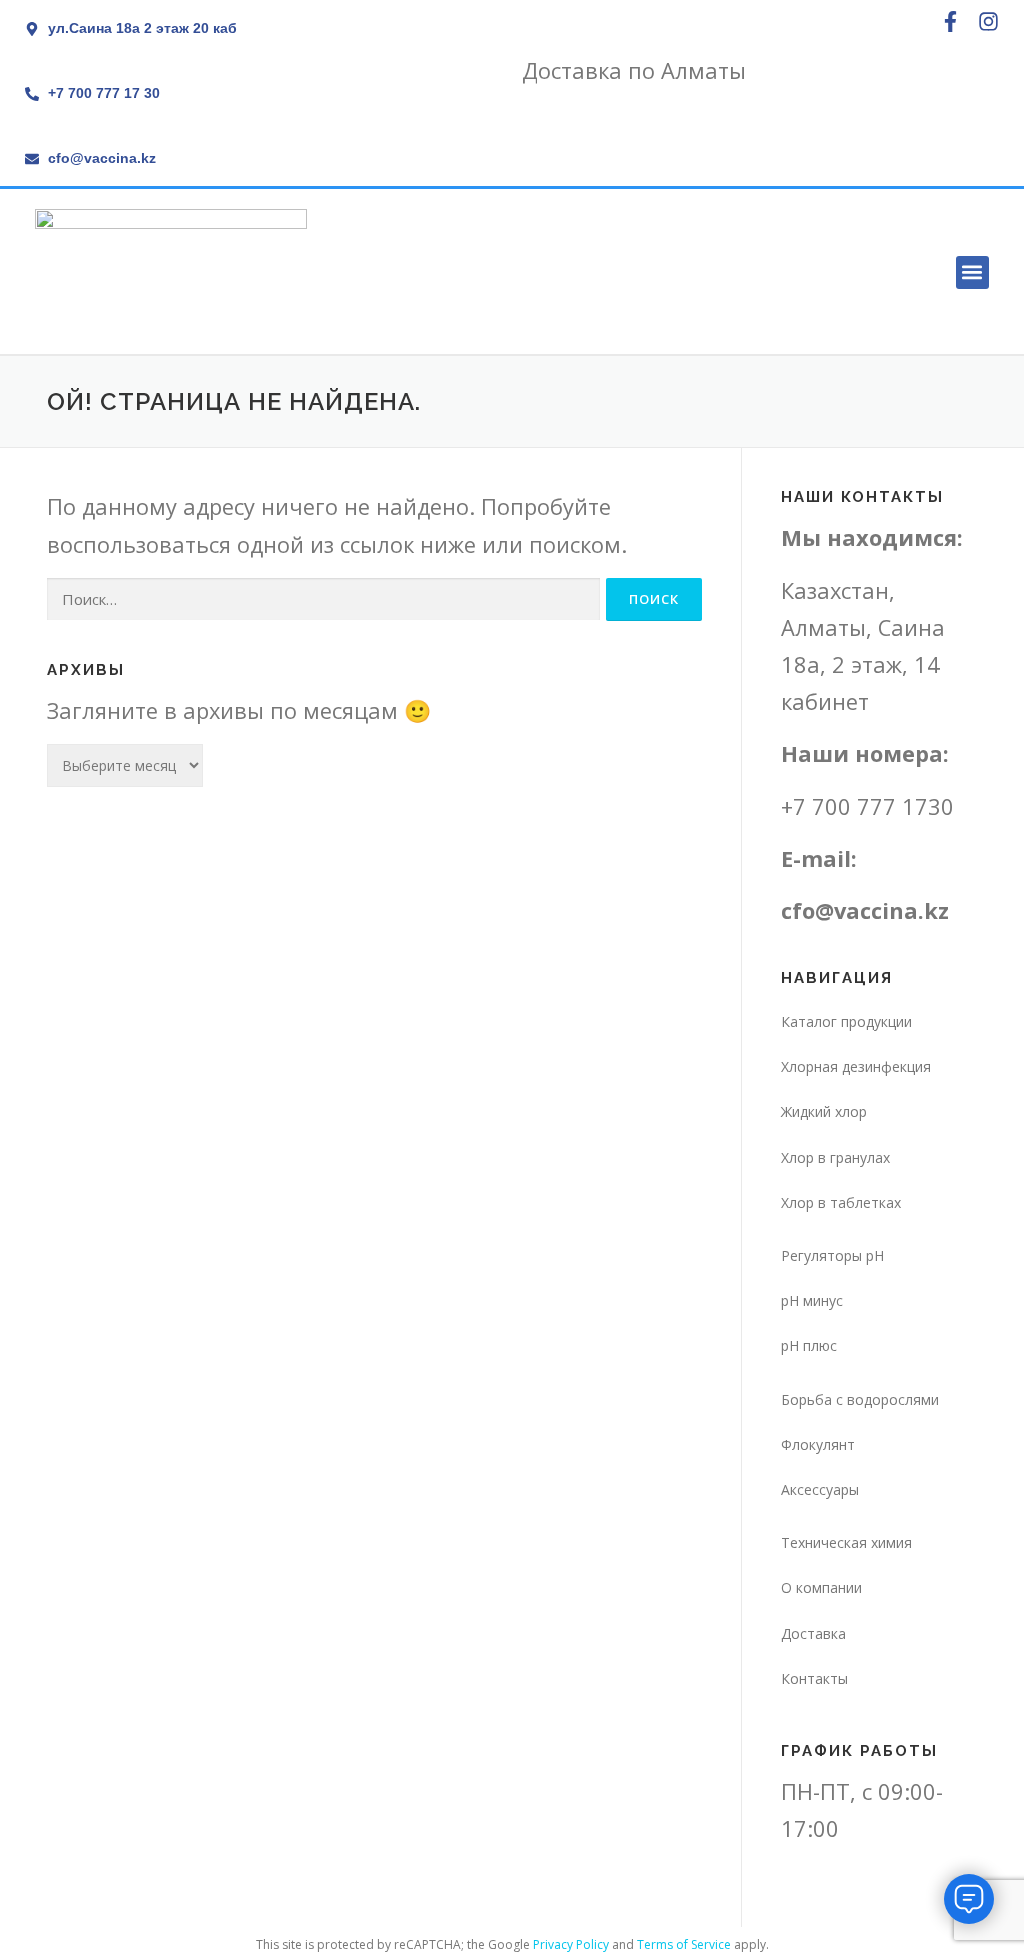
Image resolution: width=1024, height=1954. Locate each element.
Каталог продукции (846, 1021)
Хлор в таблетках (841, 1202)
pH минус (812, 1300)
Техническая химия (846, 1542)
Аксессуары (820, 1489)
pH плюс (809, 1345)
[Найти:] (323, 599)
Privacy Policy (571, 1944)
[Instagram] (988, 21)
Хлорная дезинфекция (856, 1066)
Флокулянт (818, 1444)
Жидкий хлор (824, 1111)
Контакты (814, 1678)
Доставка (813, 1633)
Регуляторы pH (832, 1255)
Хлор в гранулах (835, 1157)
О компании (821, 1587)
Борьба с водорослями (860, 1399)
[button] (972, 272)
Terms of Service (684, 1944)
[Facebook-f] (950, 21)
